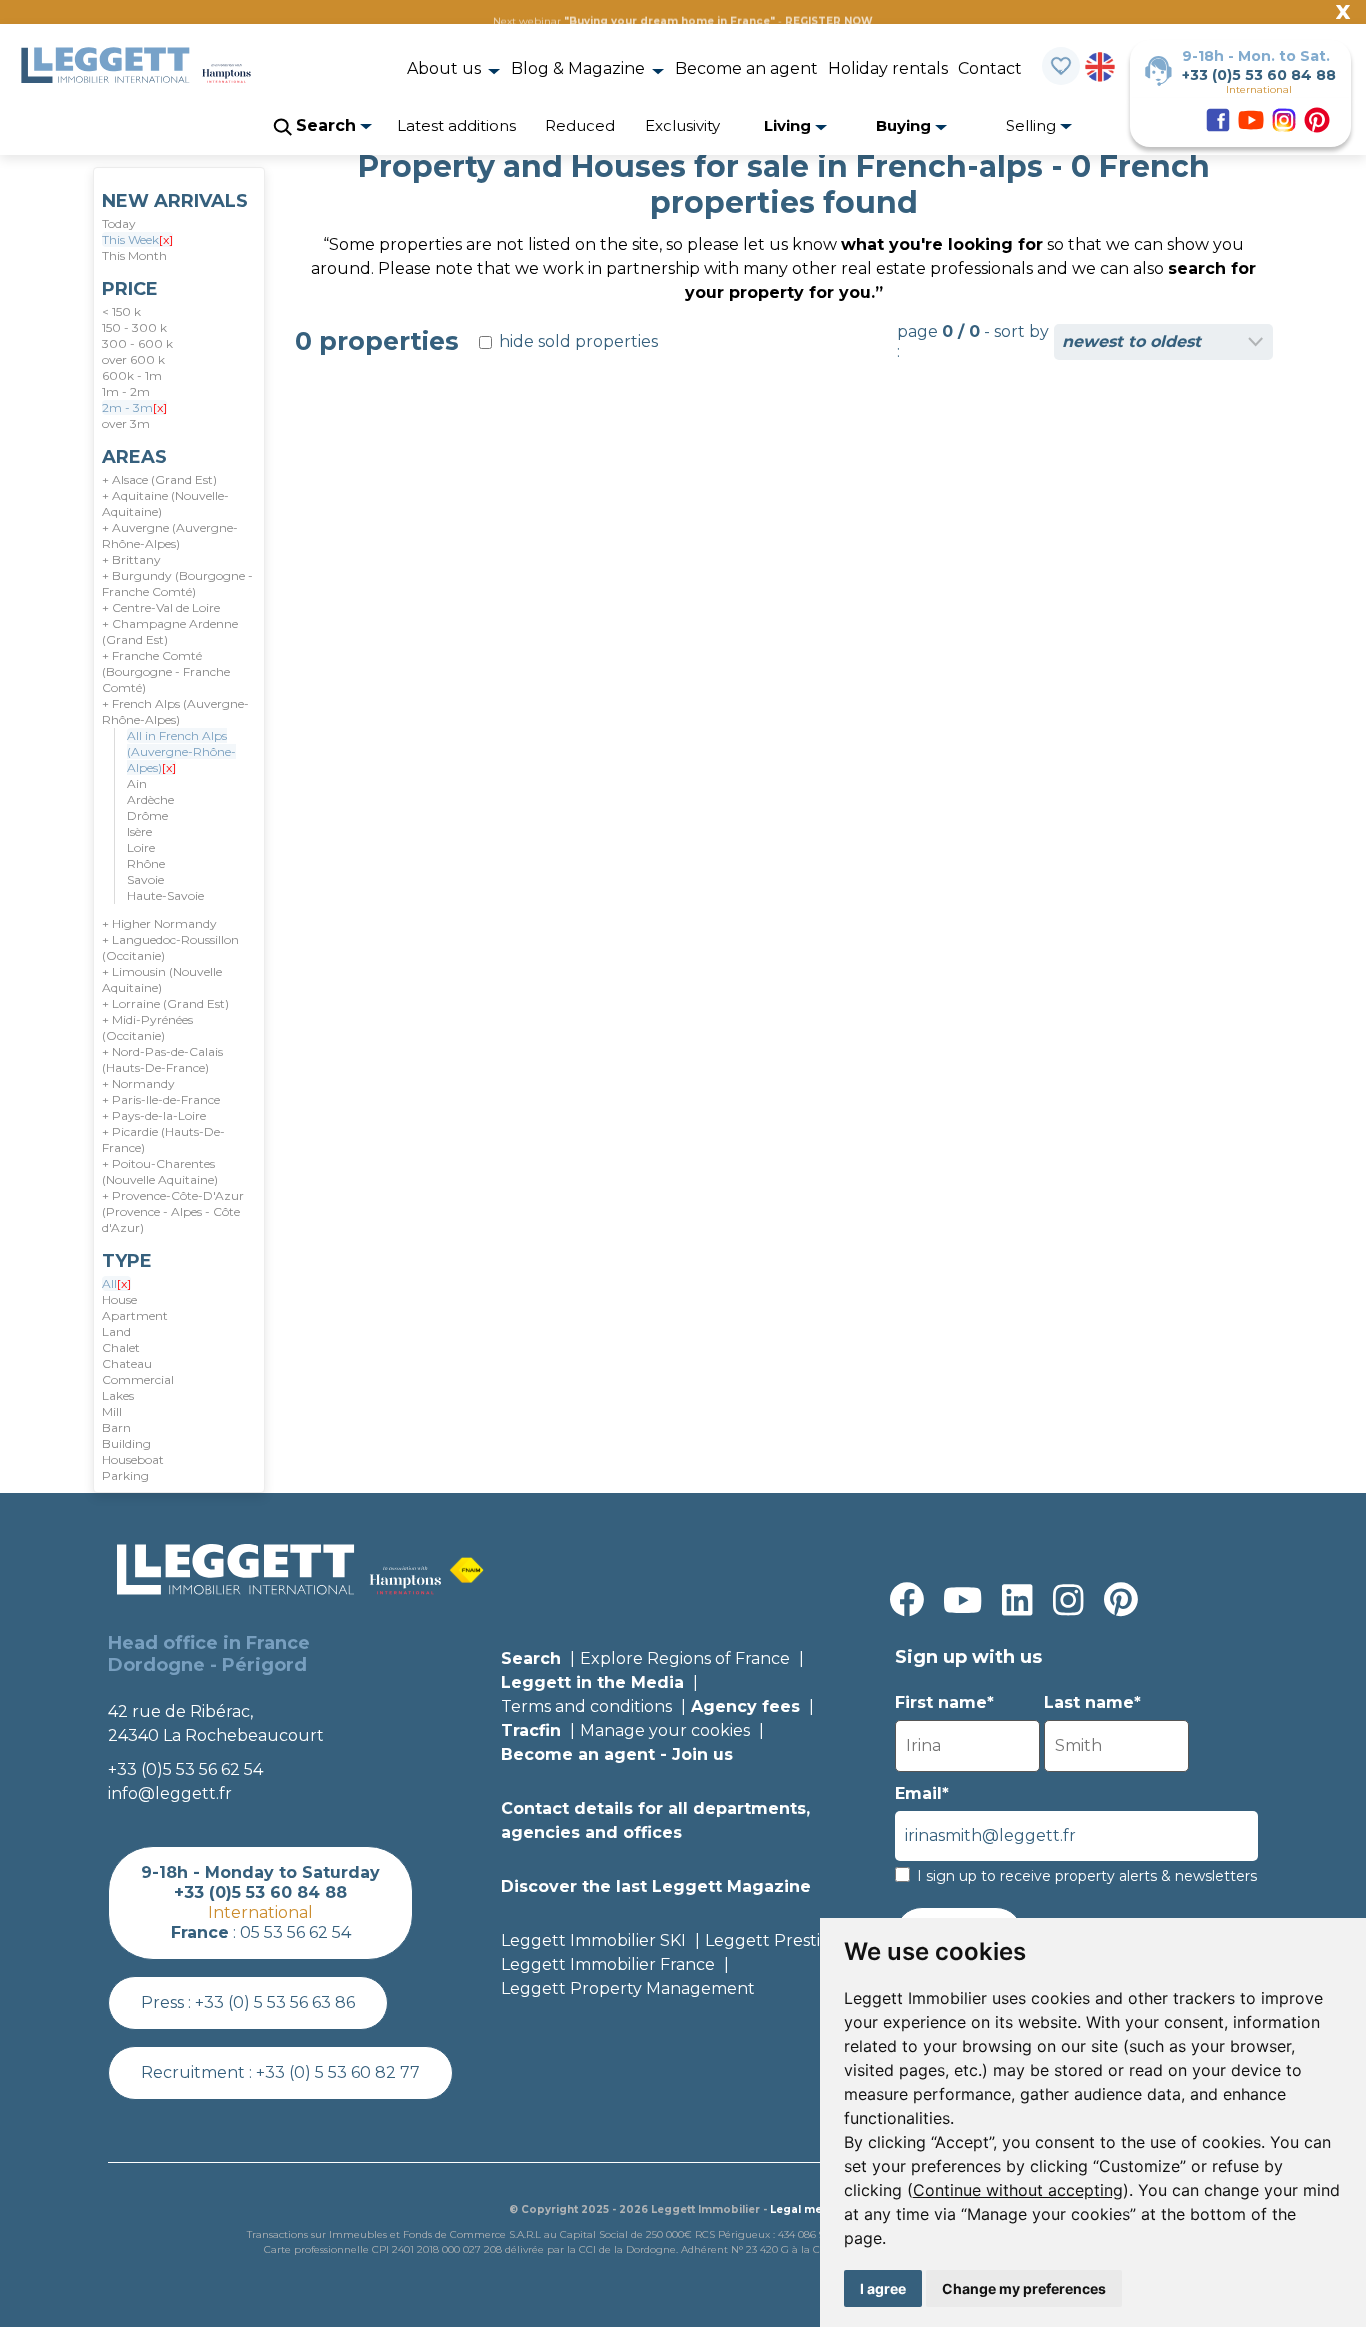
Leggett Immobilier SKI (593, 1940)
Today (119, 223)
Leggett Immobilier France (608, 1964)
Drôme (147, 815)
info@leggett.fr (170, 1793)
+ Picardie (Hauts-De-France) (163, 1139)
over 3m (126, 423)
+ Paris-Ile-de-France (161, 1099)
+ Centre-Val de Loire (161, 607)
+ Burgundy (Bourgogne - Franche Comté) (177, 583)
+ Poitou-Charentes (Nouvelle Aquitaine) (160, 1171)
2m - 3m (134, 407)
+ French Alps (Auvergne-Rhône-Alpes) (175, 711)
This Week (137, 239)
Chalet (121, 1347)
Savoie (145, 879)
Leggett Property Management (628, 1988)
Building (126, 1443)
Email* (922, 1793)
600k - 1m (132, 375)
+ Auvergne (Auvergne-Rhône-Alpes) (170, 535)
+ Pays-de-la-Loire (154, 1115)
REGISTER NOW (829, 21)
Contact (990, 68)
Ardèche (150, 799)
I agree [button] (883, 2288)
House (119, 1299)
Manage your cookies (665, 1730)
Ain (137, 783)
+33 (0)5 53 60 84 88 (1259, 75)
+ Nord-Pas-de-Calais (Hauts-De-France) (162, 1059)
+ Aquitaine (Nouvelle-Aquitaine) (165, 503)
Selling (1033, 125)
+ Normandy (138, 1083)
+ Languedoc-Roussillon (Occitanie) (170, 947)
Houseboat (133, 1459)
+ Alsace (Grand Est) (159, 479)
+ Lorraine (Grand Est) (165, 1003)
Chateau (127, 1363)
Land (116, 1331)
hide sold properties (576, 341)
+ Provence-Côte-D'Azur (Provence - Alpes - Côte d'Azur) (173, 1211)
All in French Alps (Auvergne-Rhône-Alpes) (181, 751)
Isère (139, 831)
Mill (112, 1411)
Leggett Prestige (773, 1940)
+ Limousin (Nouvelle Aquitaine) (162, 979)
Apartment (135, 1315)
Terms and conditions (586, 1706)
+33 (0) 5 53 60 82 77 (338, 2072)
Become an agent (746, 68)
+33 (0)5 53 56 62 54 (185, 1769)
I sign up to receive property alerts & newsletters (1087, 1876)
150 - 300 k (134, 327)
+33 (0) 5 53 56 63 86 (275, 2002)
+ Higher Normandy (159, 923)
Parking (125, 1475)
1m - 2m (126, 391)
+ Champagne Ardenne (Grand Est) (170, 631)
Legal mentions (813, 2209)
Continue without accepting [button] (1018, 2190)
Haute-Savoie (165, 895)
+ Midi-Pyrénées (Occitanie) (147, 1027)
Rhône (146, 863)
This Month (134, 255)
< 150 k (121, 311)
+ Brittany (131, 559)
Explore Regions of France (685, 1658)
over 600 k (133, 359)
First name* (944, 1702)
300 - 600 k (137, 343)
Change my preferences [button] (1024, 2288)
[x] (166, 239)
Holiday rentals (888, 68)
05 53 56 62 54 (295, 1932)
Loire (141, 847)
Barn (116, 1427)
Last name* (1092, 1702)
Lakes (118, 1395)
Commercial (138, 1379)
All (116, 1283)
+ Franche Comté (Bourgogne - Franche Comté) (166, 671)
